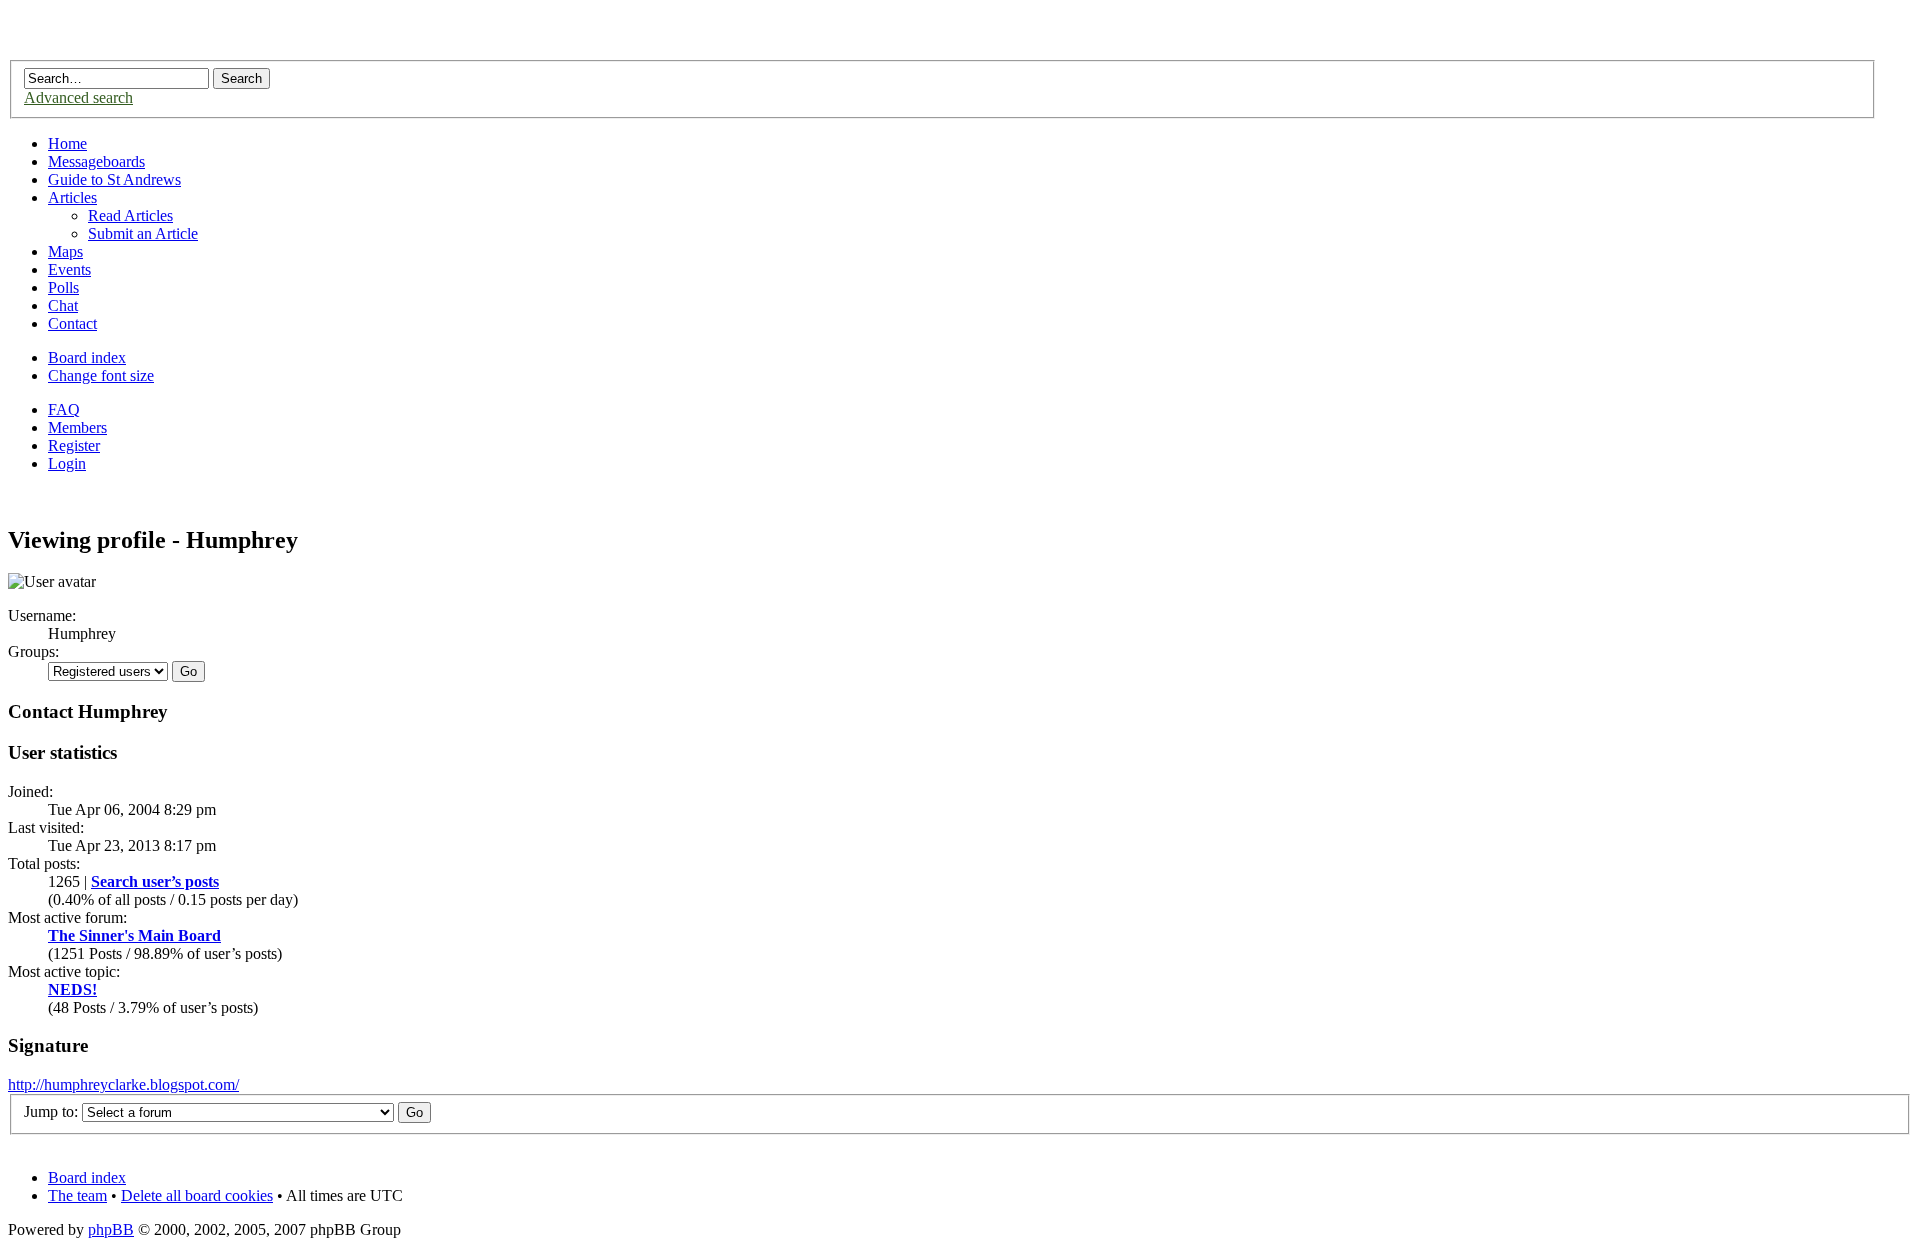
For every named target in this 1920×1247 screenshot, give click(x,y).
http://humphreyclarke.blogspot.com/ (123, 1084)
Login (67, 463)
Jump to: (51, 1111)
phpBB (111, 1229)
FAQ (64, 409)
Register (74, 445)
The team (77, 1195)
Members (77, 427)
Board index (87, 357)
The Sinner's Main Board (134, 935)
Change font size (101, 375)
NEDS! (72, 989)
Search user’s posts (155, 881)
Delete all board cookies (197, 1195)
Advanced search (78, 97)
